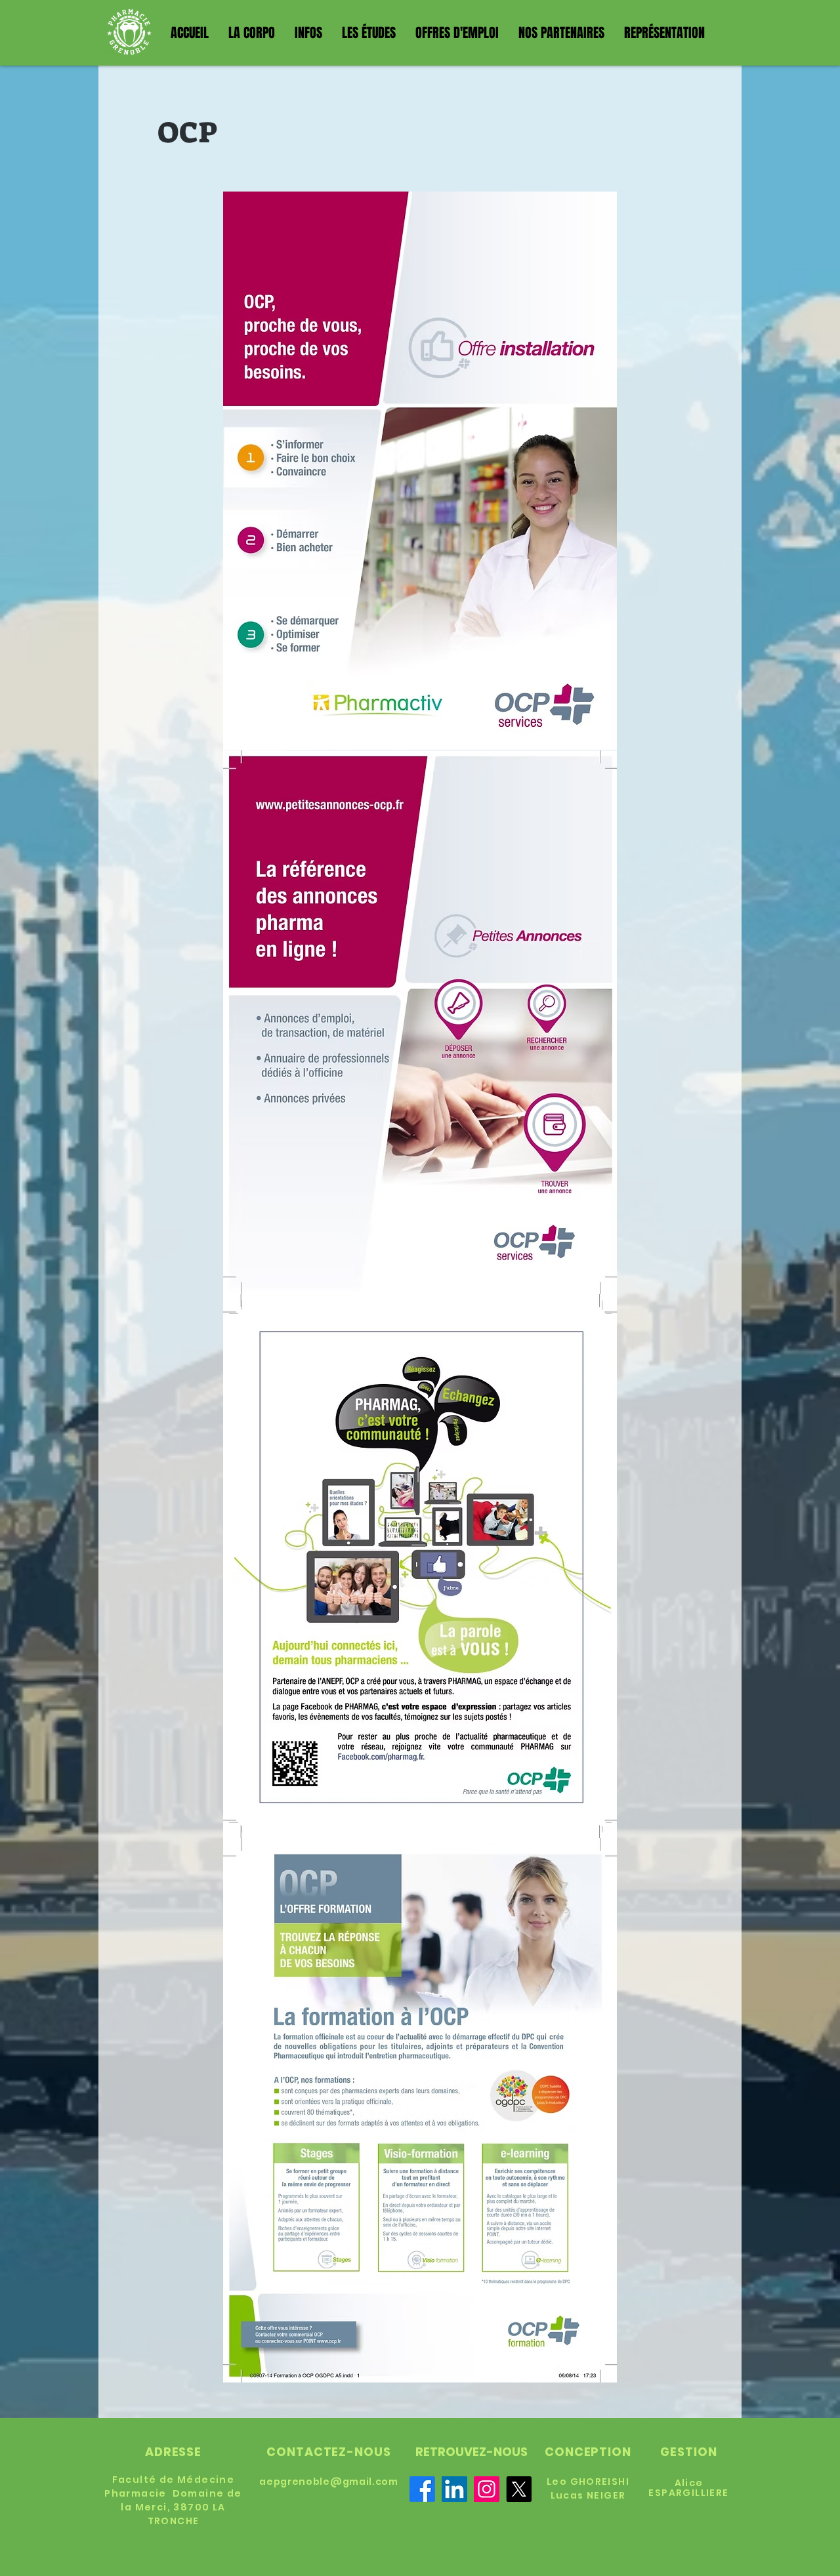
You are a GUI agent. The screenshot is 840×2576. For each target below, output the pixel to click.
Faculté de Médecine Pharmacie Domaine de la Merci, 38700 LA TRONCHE (173, 2500)
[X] (519, 2489)
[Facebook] (422, 2489)
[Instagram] (487, 2489)
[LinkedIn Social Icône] (454, 2489)
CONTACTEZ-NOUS (329, 2452)
